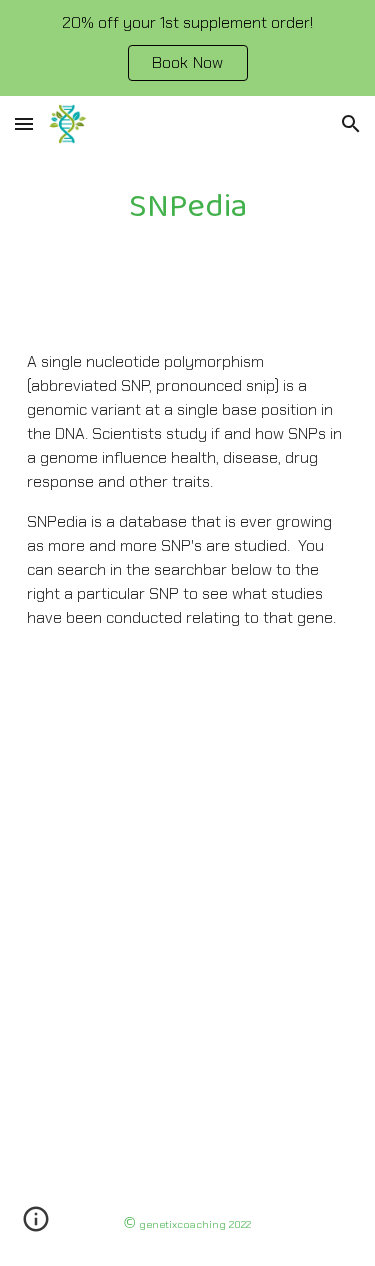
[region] (187, 48)
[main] (188, 207)
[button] (24, 123)
